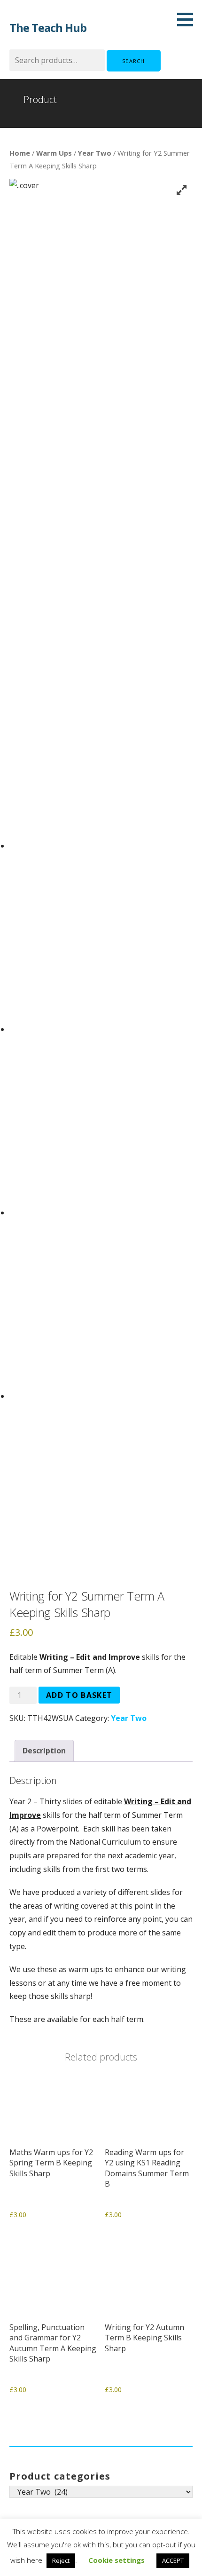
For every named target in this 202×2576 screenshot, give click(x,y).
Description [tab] (44, 1751)
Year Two (95, 153)
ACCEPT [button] (173, 2560)
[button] (188, 19)
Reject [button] (61, 2560)
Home (20, 153)
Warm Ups (54, 153)
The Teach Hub (48, 28)
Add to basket (79, 1695)
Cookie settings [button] (117, 2560)
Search (134, 61)
